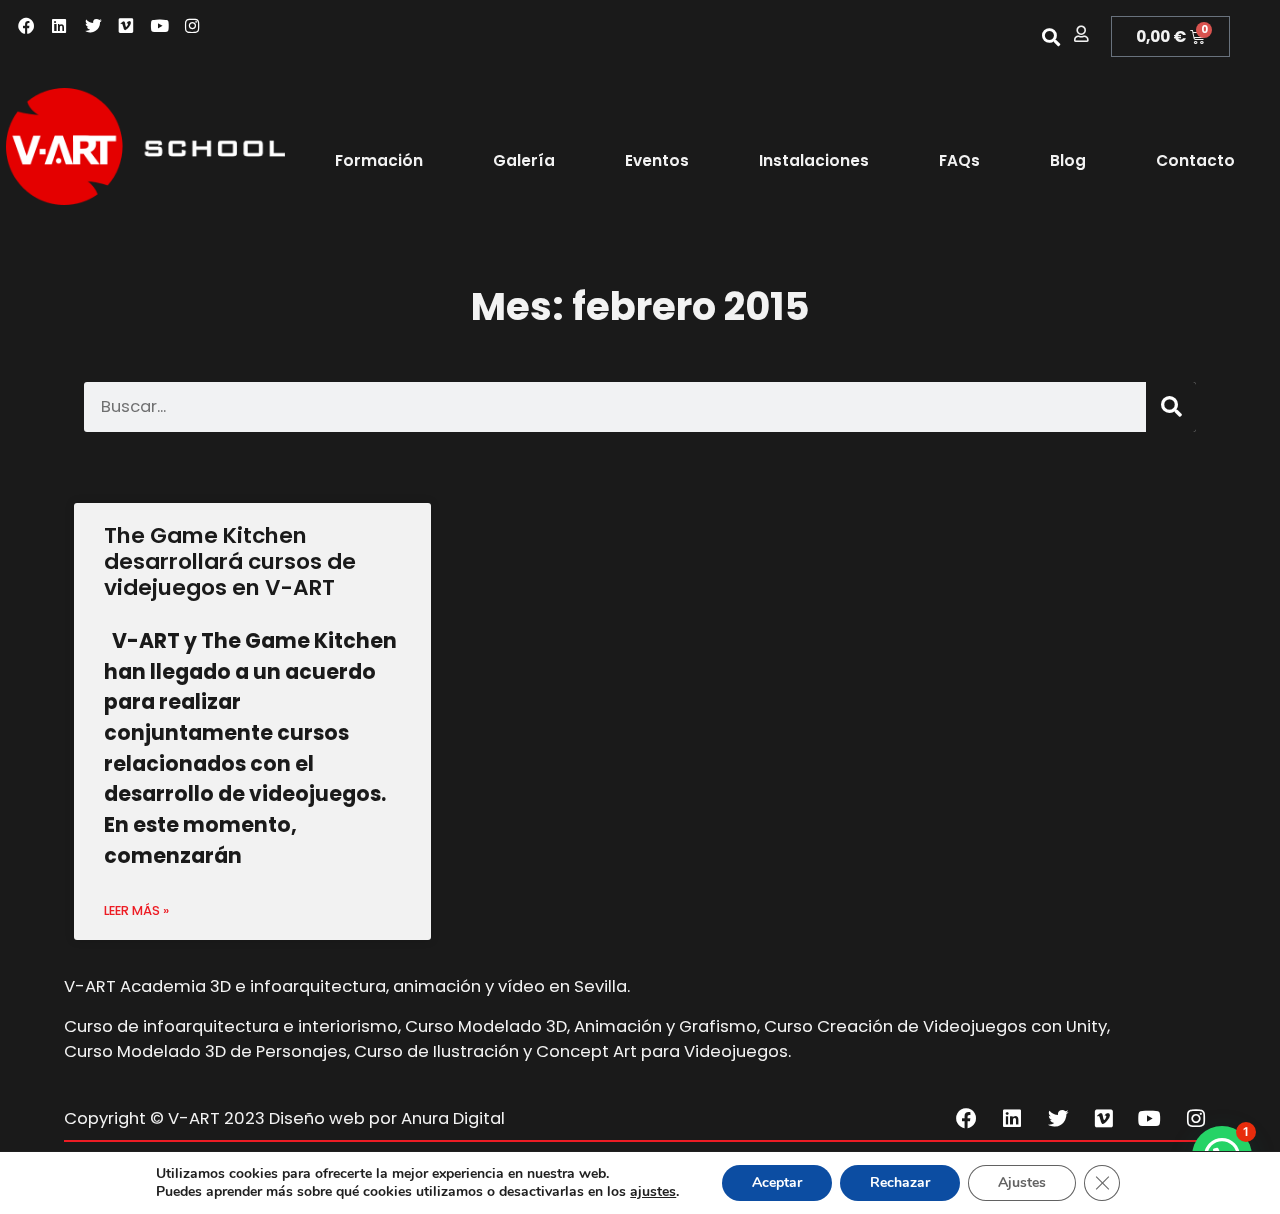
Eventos (657, 160)
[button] (1050, 36)
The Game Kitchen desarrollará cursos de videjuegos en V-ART (230, 561)
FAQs (959, 160)
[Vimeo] (126, 26)
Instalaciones (814, 160)
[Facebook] (26, 26)
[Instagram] (192, 26)
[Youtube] (159, 26)
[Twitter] (93, 26)
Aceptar (777, 1182)
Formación (379, 160)
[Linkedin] (59, 26)
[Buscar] (1171, 407)
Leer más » (136, 910)
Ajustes (1022, 1182)
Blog (1068, 160)
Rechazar (900, 1182)
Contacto (1195, 160)
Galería (524, 160)
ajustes (653, 1192)
